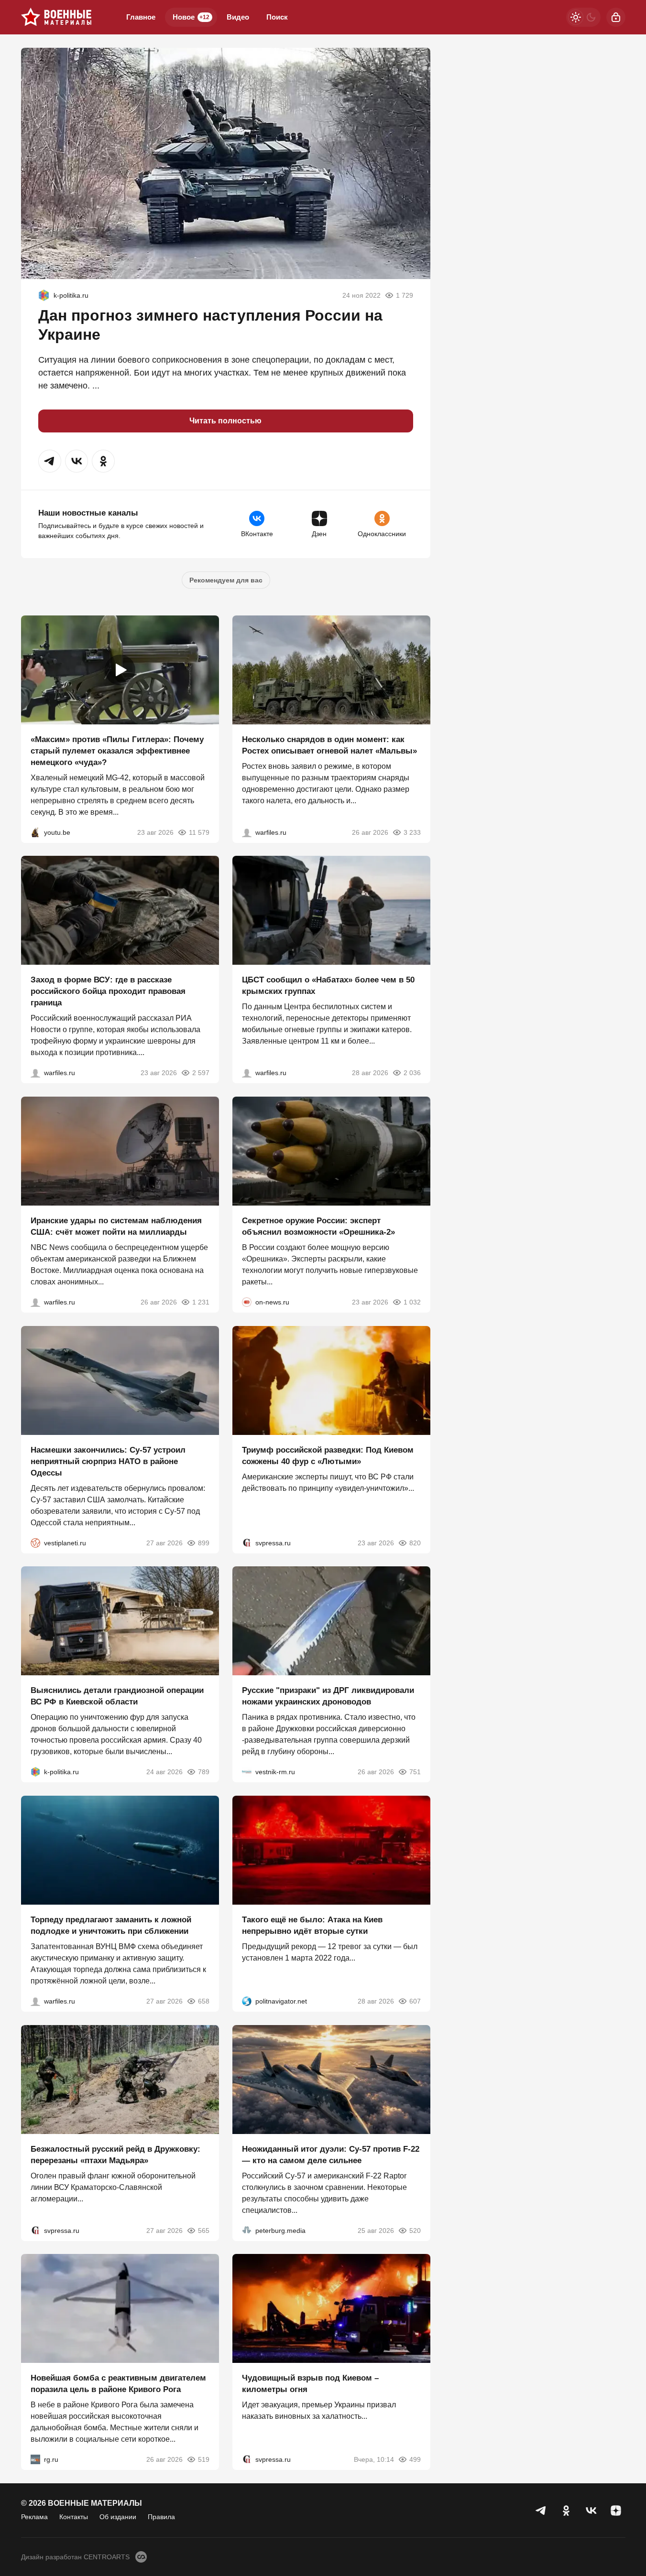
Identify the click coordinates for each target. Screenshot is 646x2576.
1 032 (412, 1302)
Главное (141, 17)
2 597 (201, 1073)
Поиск (277, 17)
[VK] (591, 2511)
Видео (238, 17)
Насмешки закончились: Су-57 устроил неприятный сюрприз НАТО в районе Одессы (108, 1461)
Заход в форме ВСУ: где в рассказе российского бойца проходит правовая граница (108, 991)
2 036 (412, 1073)
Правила (161, 2517)
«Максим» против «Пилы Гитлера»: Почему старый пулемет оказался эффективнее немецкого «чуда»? (117, 750)
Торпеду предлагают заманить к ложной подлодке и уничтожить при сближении (111, 1925)
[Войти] (616, 17)
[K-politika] (44, 295)
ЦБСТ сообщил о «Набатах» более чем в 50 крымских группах (328, 986)
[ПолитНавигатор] (247, 2001)
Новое (191, 17)
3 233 (412, 832)
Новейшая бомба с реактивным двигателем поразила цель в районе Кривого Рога (118, 2384)
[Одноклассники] (566, 2511)
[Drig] (247, 1772)
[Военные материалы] (56, 17)
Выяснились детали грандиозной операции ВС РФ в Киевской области (117, 1696)
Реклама (34, 2517)
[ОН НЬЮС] (247, 1302)
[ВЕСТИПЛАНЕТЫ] (35, 1542)
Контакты (74, 2517)
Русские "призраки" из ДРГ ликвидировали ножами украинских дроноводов (328, 1696)
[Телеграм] (541, 2511)
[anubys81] (35, 832)
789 (204, 1772)
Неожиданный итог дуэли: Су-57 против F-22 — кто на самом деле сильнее (331, 2154)
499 (415, 2459)
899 (204, 1542)
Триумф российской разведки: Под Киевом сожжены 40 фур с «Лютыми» (328, 1455)
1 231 (201, 1302)
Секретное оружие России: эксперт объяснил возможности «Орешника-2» (318, 1226)
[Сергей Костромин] (35, 1302)
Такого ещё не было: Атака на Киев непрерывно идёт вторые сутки (312, 1925)
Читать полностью (225, 421)
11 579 (199, 832)
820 (415, 1542)
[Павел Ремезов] (35, 1073)
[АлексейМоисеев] (35, 2459)
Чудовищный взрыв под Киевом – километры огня (310, 2384)
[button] (50, 461)
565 (204, 2230)
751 (415, 1772)
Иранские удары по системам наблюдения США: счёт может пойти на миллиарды (116, 1226)
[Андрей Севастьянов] (247, 832)
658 (204, 2001)
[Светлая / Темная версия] (583, 17)
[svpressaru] (247, 1542)
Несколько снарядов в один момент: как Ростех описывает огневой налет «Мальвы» (329, 745)
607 (415, 2001)
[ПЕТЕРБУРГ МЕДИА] (247, 2230)
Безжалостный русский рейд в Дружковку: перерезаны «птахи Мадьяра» (115, 2154)
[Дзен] (616, 2511)
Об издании (118, 2517)
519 (204, 2459)
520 (415, 2230)
